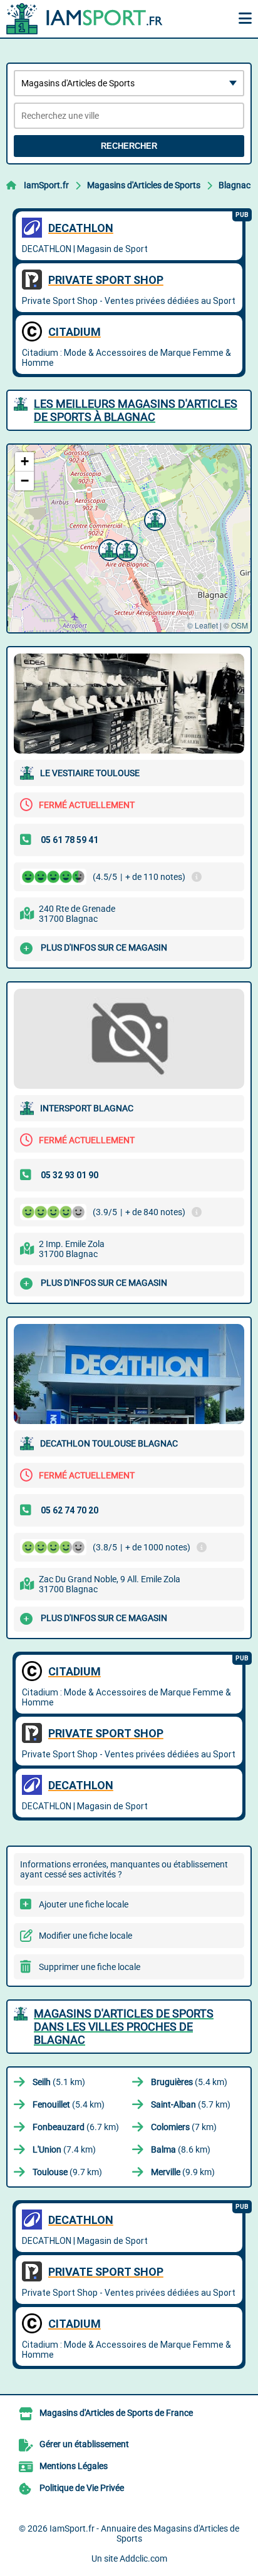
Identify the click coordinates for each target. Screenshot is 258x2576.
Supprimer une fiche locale (90, 1967)
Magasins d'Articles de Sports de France (116, 2413)
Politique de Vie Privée (82, 2488)
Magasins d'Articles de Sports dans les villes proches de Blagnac (124, 2027)
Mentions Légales (74, 2466)
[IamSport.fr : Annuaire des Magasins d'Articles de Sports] (85, 19)
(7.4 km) (64, 2149)
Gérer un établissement (84, 2444)
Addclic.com (143, 2558)
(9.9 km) (183, 2172)
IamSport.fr (46, 185)
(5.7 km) (191, 2104)
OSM (240, 625)
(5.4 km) (189, 2082)
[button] (153, 518)
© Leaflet (203, 625)
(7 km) (184, 2127)
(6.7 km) (76, 2127)
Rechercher (129, 146)
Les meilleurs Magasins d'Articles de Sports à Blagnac (136, 410)
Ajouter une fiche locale (84, 1904)
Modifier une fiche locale (85, 1936)
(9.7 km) (67, 2172)
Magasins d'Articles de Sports (144, 185)
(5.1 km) (59, 2082)
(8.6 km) (181, 2149)
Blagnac (235, 185)
